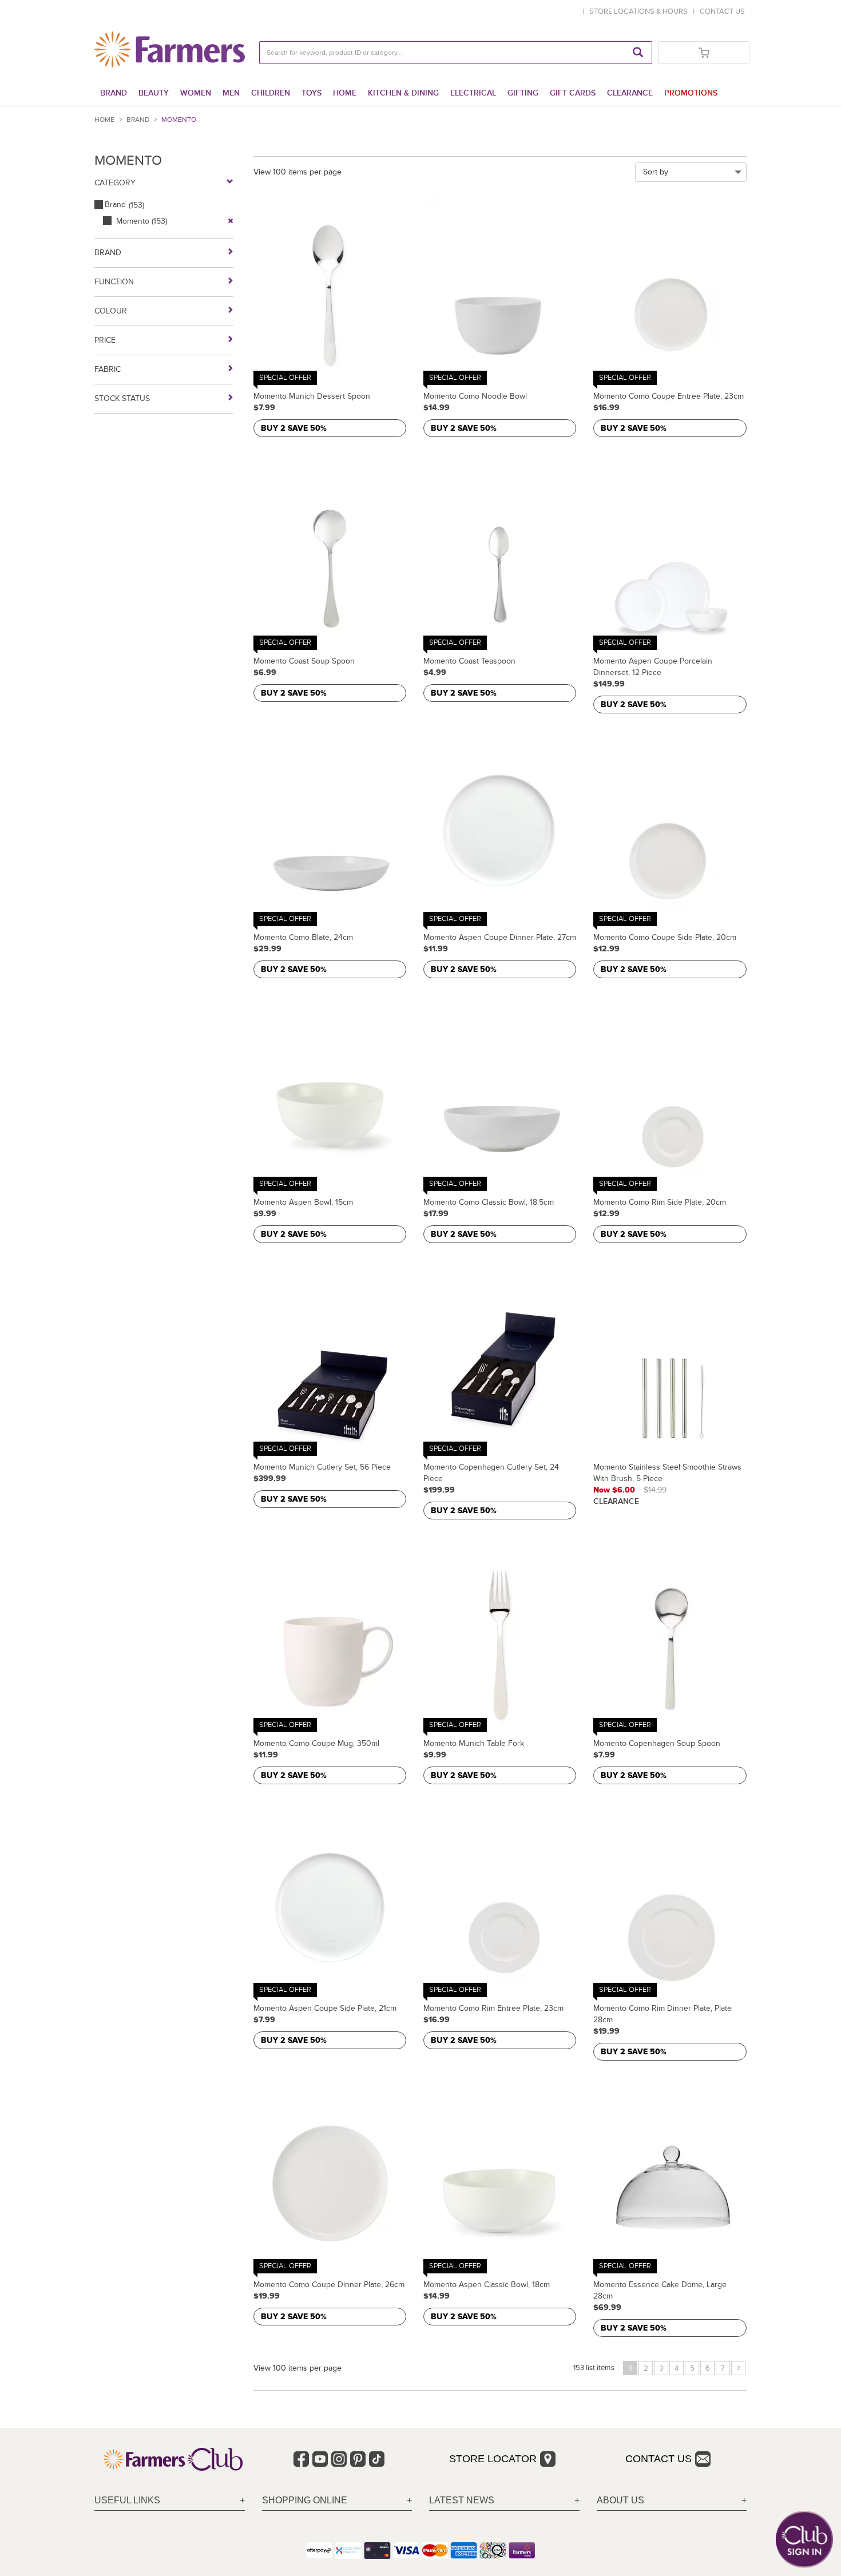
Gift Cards (573, 93)
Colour (111, 311)
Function (114, 282)
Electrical (473, 93)
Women (196, 93)
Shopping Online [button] (305, 2500)
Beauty (154, 93)
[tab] (170, 2501)
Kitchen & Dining (403, 93)
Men (231, 93)
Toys (312, 93)
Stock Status (122, 398)
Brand (114, 93)
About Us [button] (620, 2500)
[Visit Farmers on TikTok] (377, 2459)
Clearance (630, 93)
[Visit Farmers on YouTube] (320, 2459)
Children (271, 93)
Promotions (691, 93)
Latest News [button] (462, 2500)
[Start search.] (638, 53)
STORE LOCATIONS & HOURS (640, 11)
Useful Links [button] (127, 2500)
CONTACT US (722, 11)
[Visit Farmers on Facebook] (301, 2459)
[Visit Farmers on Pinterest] (358, 2459)
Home (345, 93)
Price (105, 340)
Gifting (523, 93)
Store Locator (493, 2459)
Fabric (108, 369)
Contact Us (658, 2459)
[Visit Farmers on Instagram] (339, 2459)
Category (115, 183)
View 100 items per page (297, 172)
